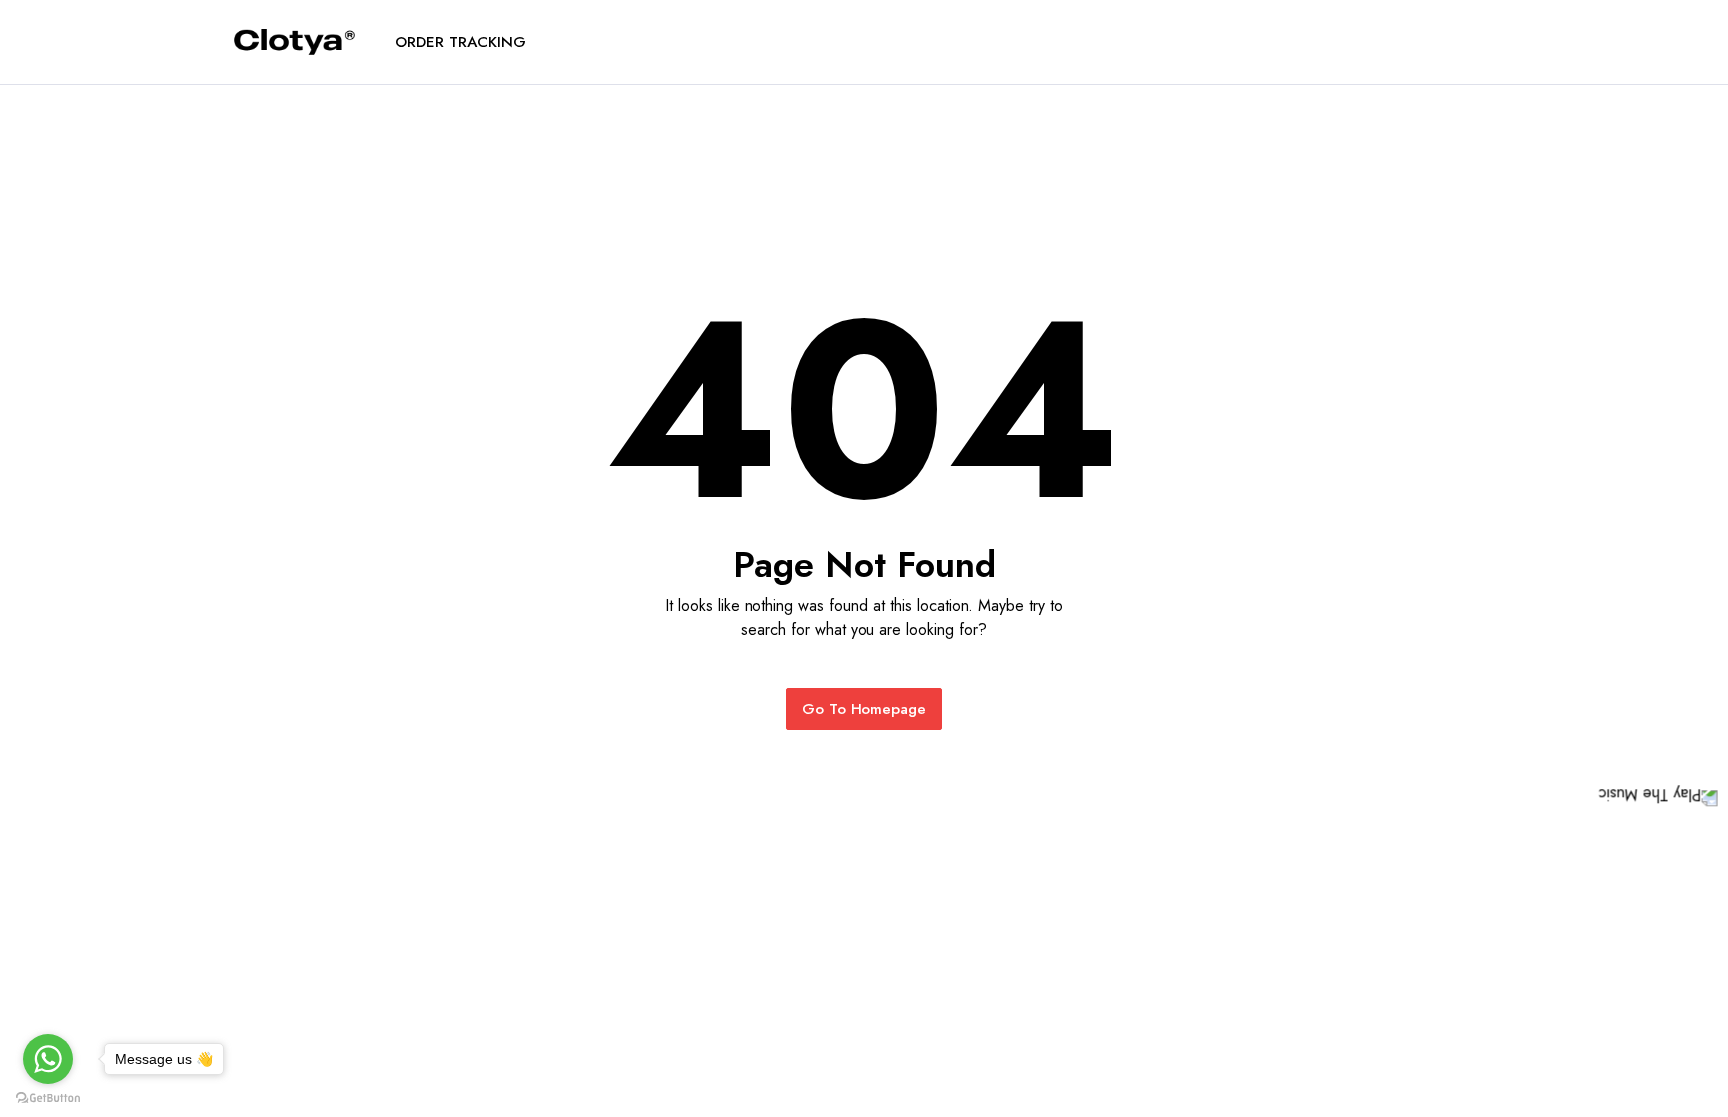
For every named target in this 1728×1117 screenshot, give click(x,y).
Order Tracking (460, 42)
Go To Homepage (864, 709)
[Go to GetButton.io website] (48, 1097)
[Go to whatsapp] (48, 1059)
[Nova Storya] (294, 42)
